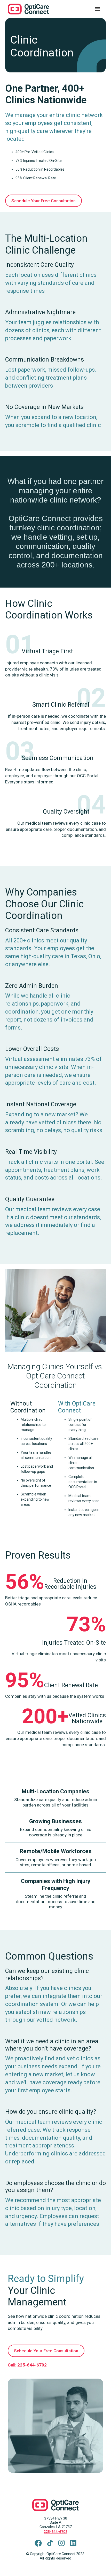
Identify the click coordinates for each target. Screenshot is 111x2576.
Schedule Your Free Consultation (43, 201)
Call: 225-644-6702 (27, 2365)
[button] (97, 9)
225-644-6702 (55, 2532)
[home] (32, 9)
